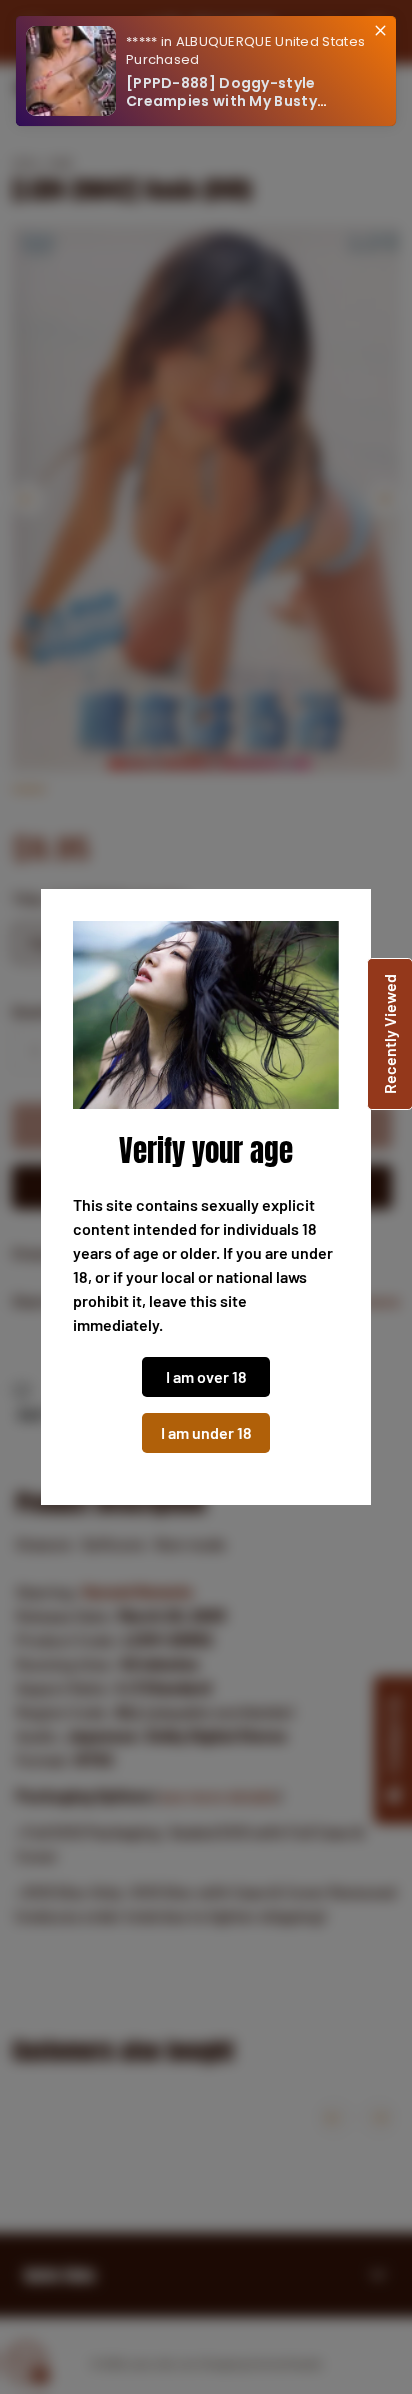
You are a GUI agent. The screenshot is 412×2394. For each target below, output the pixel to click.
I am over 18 (206, 1376)
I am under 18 (206, 1432)
